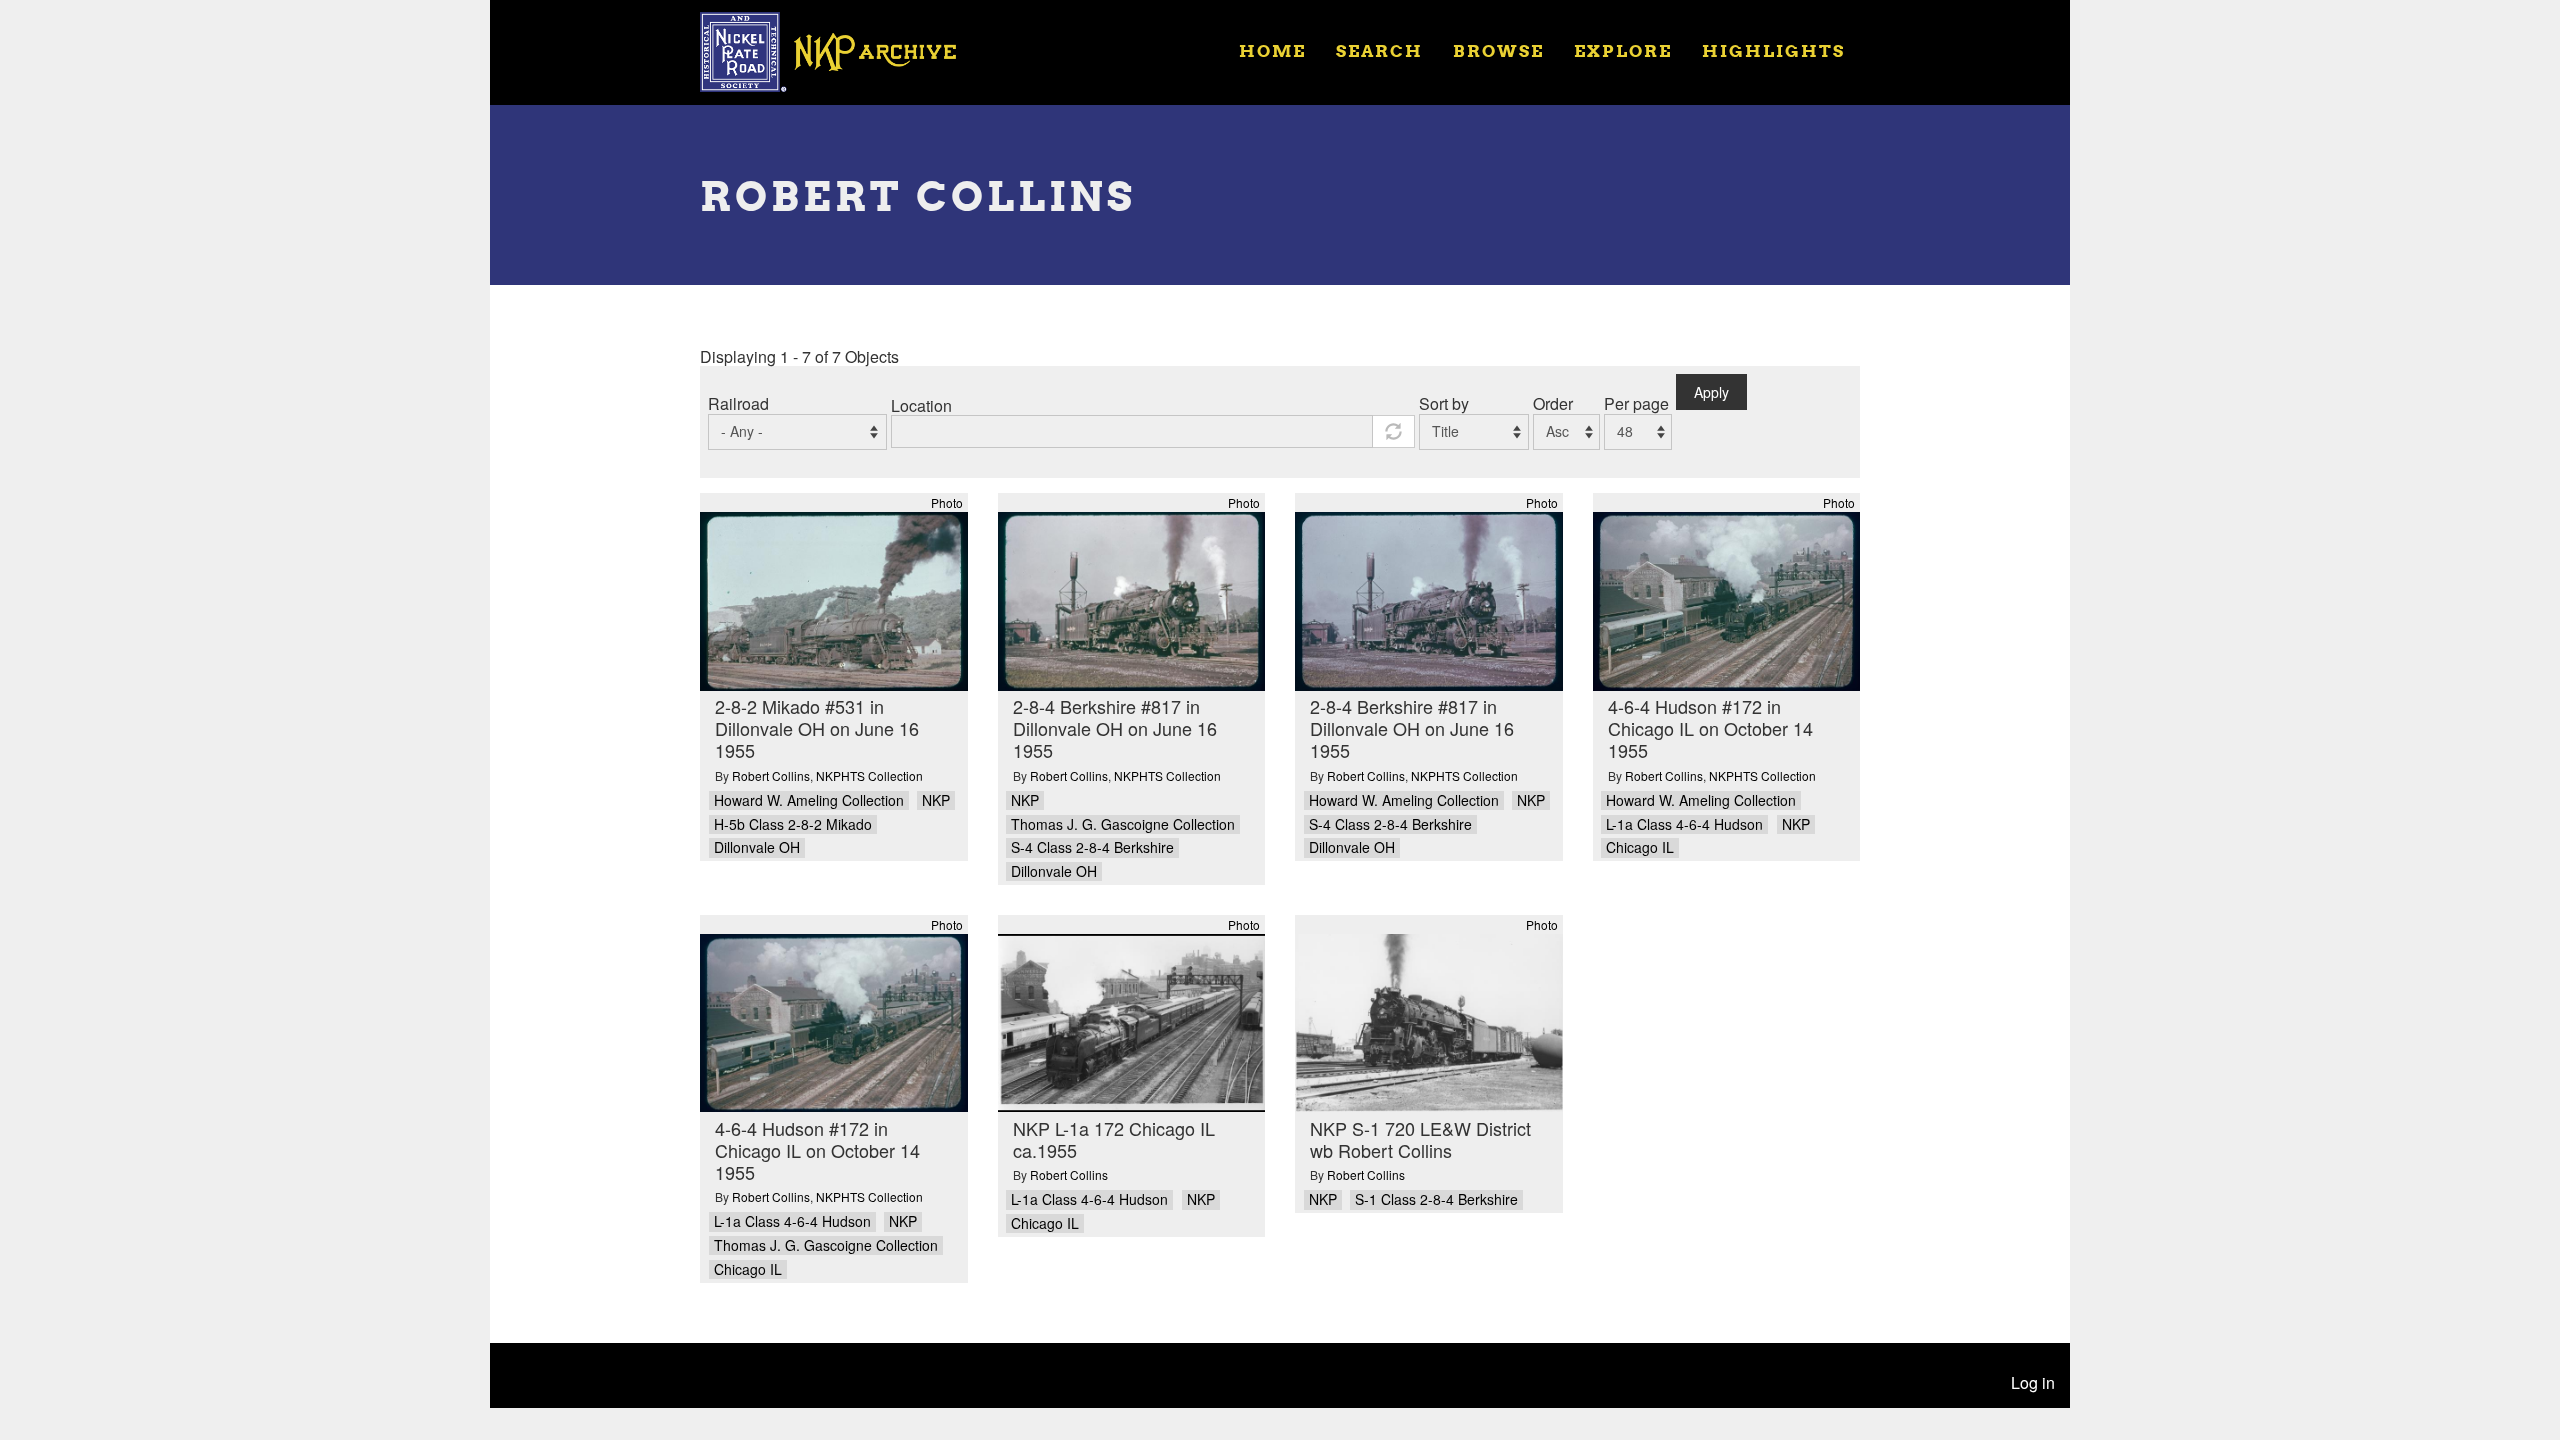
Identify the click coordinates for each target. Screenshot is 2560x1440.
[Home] (841, 50)
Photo (947, 502)
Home (1272, 50)
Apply (1711, 392)
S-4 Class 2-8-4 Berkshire (1092, 847)
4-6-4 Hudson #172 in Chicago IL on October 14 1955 (1710, 728)
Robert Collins (771, 775)
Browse (1498, 50)
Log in (2033, 1382)
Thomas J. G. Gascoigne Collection (1123, 824)
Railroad (738, 403)
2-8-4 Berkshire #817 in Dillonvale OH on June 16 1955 (1115, 728)
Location (921, 405)
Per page (1636, 403)
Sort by (1444, 403)
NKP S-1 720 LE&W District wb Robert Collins (1420, 1139)
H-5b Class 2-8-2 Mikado (793, 824)
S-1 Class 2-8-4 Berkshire (1436, 1199)
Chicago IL (1640, 847)
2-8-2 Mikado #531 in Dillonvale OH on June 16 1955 (817, 728)
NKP (936, 800)
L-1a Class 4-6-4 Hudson (1684, 824)
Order (1553, 403)
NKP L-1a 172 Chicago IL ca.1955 (1114, 1139)
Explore (1623, 50)
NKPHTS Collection (869, 775)
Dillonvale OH (757, 847)
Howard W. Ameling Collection (809, 800)
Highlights (1773, 50)
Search (1379, 50)
